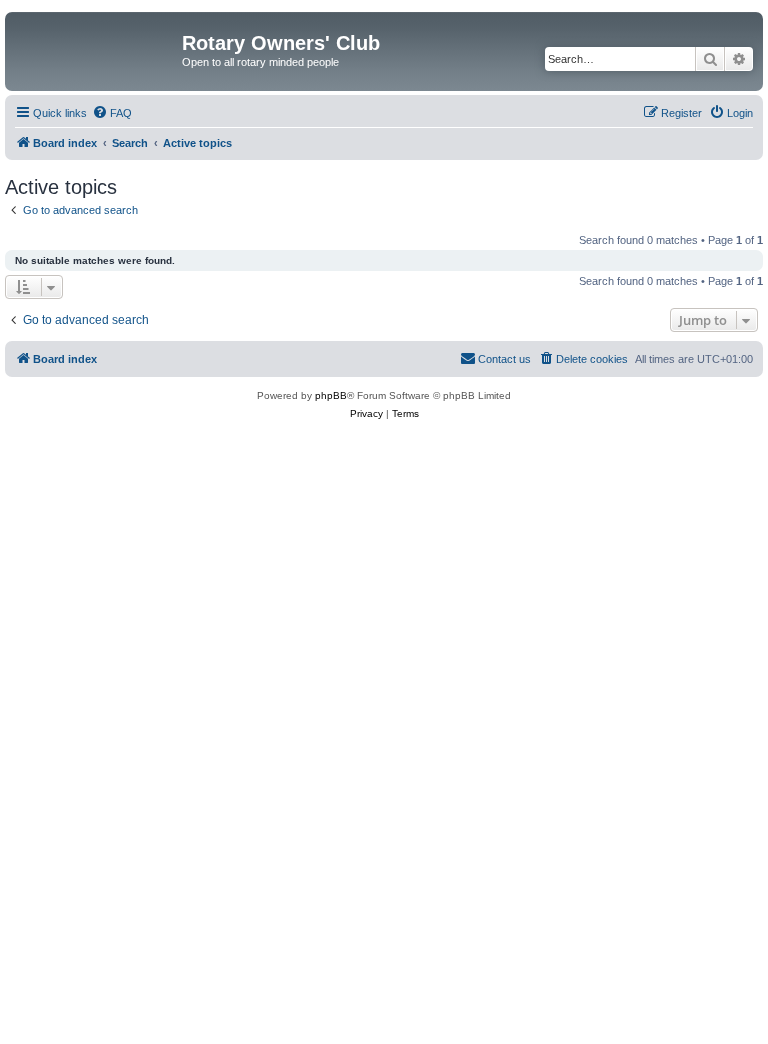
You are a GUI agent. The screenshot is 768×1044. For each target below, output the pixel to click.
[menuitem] (112, 113)
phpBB (331, 395)
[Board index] (96, 49)
